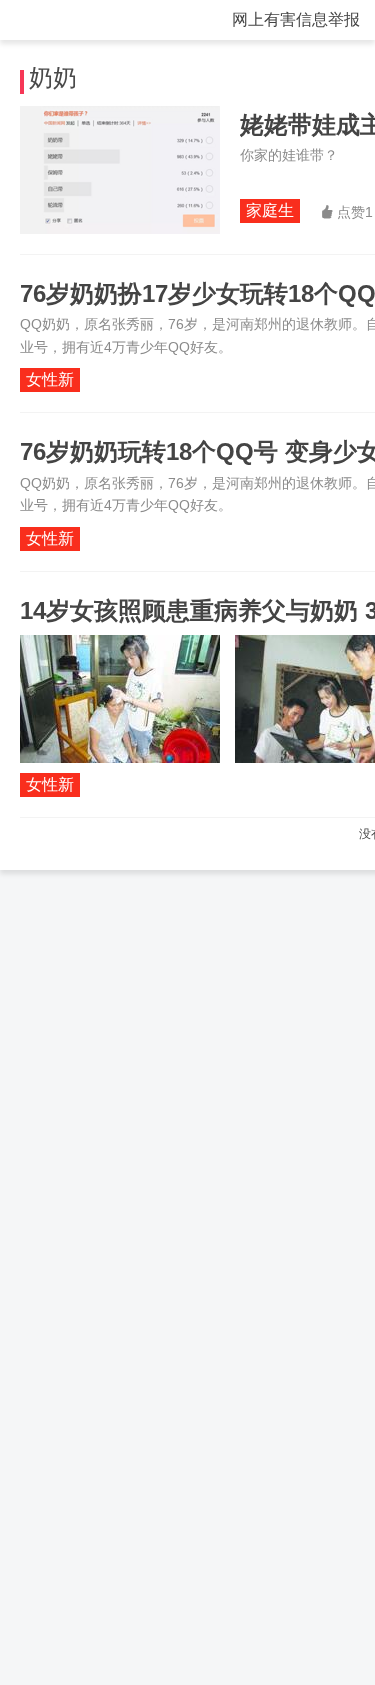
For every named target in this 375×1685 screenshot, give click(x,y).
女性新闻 (50, 381)
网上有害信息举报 (296, 19)
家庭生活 (270, 212)
